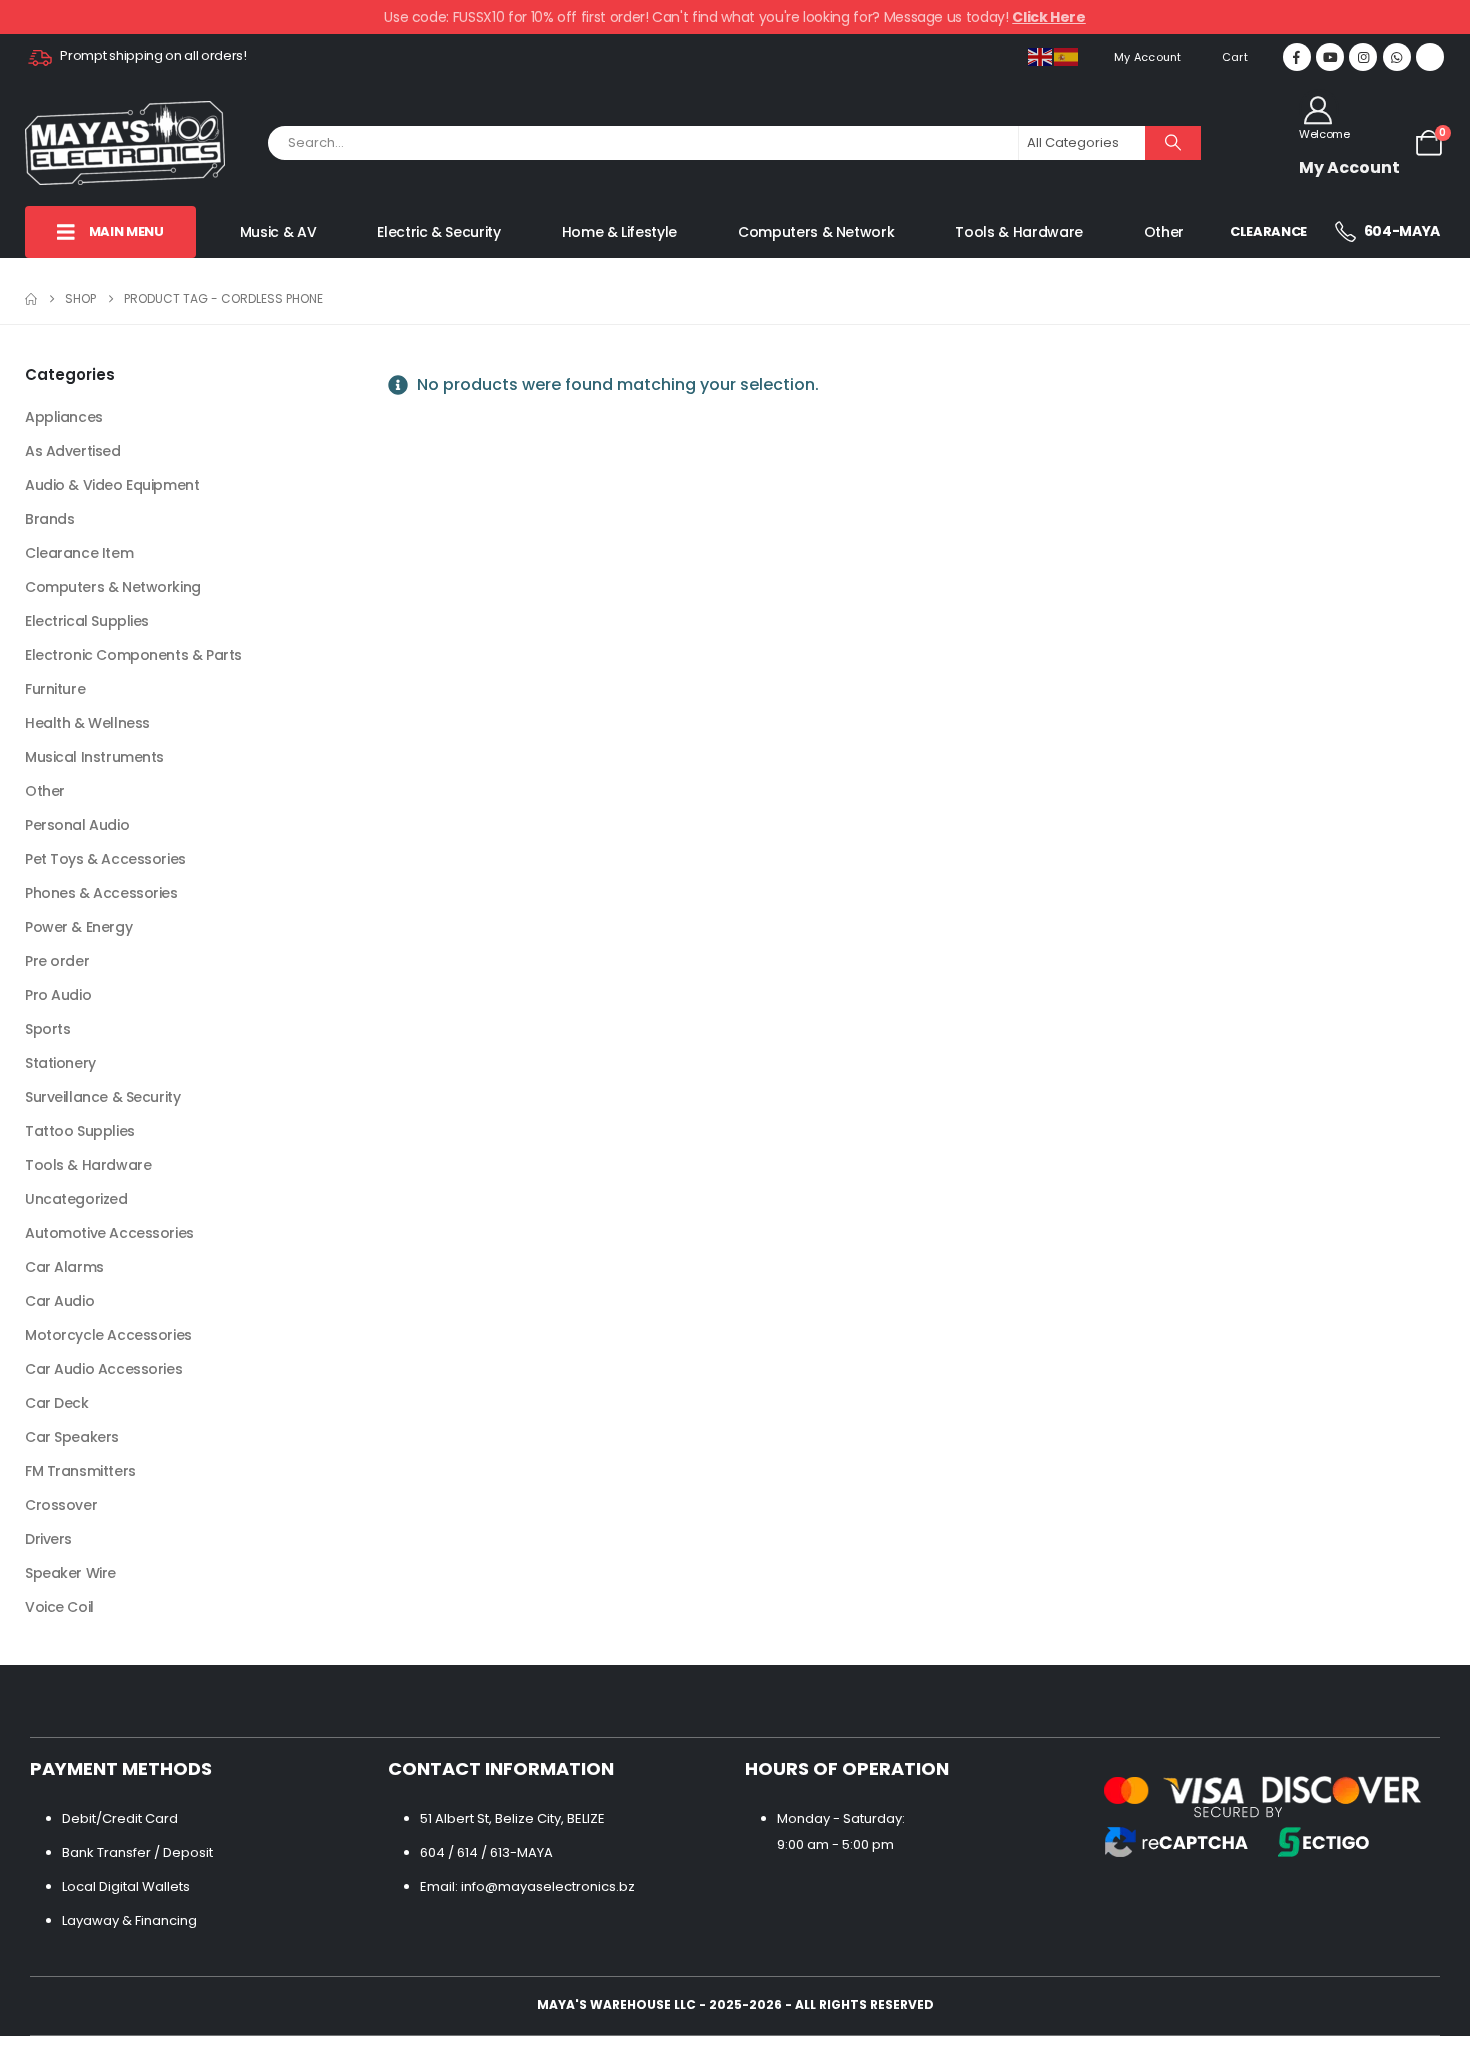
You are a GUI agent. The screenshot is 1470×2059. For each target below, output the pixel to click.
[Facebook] (1297, 57)
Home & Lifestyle (619, 232)
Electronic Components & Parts (133, 655)
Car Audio (59, 1301)
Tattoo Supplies (80, 1131)
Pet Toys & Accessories (105, 859)
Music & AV (278, 232)
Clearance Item (79, 553)
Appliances (64, 417)
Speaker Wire (70, 1573)
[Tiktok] (1430, 57)
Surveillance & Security (102, 1097)
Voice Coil (59, 1607)
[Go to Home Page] (31, 299)
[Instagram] (1363, 57)
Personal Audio (77, 825)
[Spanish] (1067, 57)
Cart (1235, 57)
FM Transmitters (80, 1471)
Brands (49, 519)
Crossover (61, 1505)
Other (1164, 232)
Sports (47, 1029)
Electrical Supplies (87, 621)
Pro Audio (58, 995)
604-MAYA (1400, 231)
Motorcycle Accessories (108, 1335)
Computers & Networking (113, 587)
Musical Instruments (94, 757)
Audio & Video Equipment (112, 485)
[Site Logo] (125, 143)
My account (1148, 57)
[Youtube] (1330, 57)
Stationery (60, 1063)
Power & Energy (78, 927)
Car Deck (57, 1403)
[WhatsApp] (1397, 57)
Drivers (48, 1539)
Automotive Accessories (109, 1233)
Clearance (1268, 231)
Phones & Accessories (101, 893)
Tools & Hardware (1018, 232)
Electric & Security (438, 232)
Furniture (55, 689)
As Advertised (73, 451)
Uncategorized (76, 1199)
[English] (1041, 57)
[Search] (1173, 143)
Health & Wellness (87, 723)
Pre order (57, 961)
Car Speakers (72, 1437)
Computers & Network (816, 232)
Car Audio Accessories (103, 1369)
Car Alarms (64, 1267)
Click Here (1049, 17)
